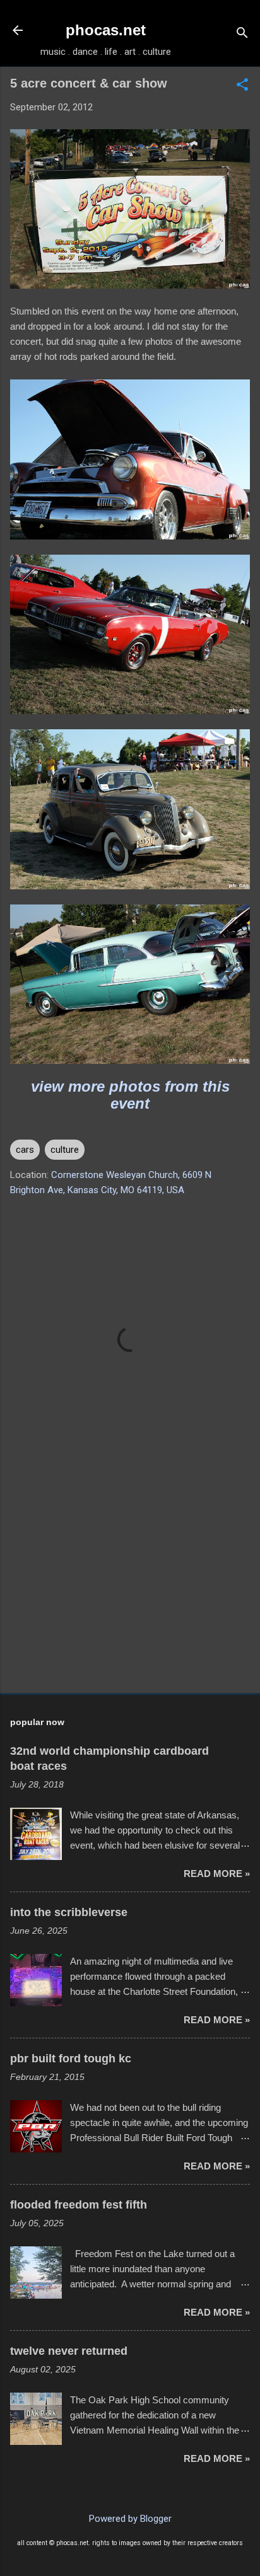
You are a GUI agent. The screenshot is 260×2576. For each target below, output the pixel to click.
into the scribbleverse (69, 1912)
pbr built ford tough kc (71, 2059)
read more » (217, 1874)
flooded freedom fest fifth (79, 2205)
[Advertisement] (130, 1585)
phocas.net (106, 30)
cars (25, 1150)
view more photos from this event (130, 1095)
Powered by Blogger (130, 2519)
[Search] (242, 34)
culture (65, 1150)
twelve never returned (69, 2351)
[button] (242, 86)
